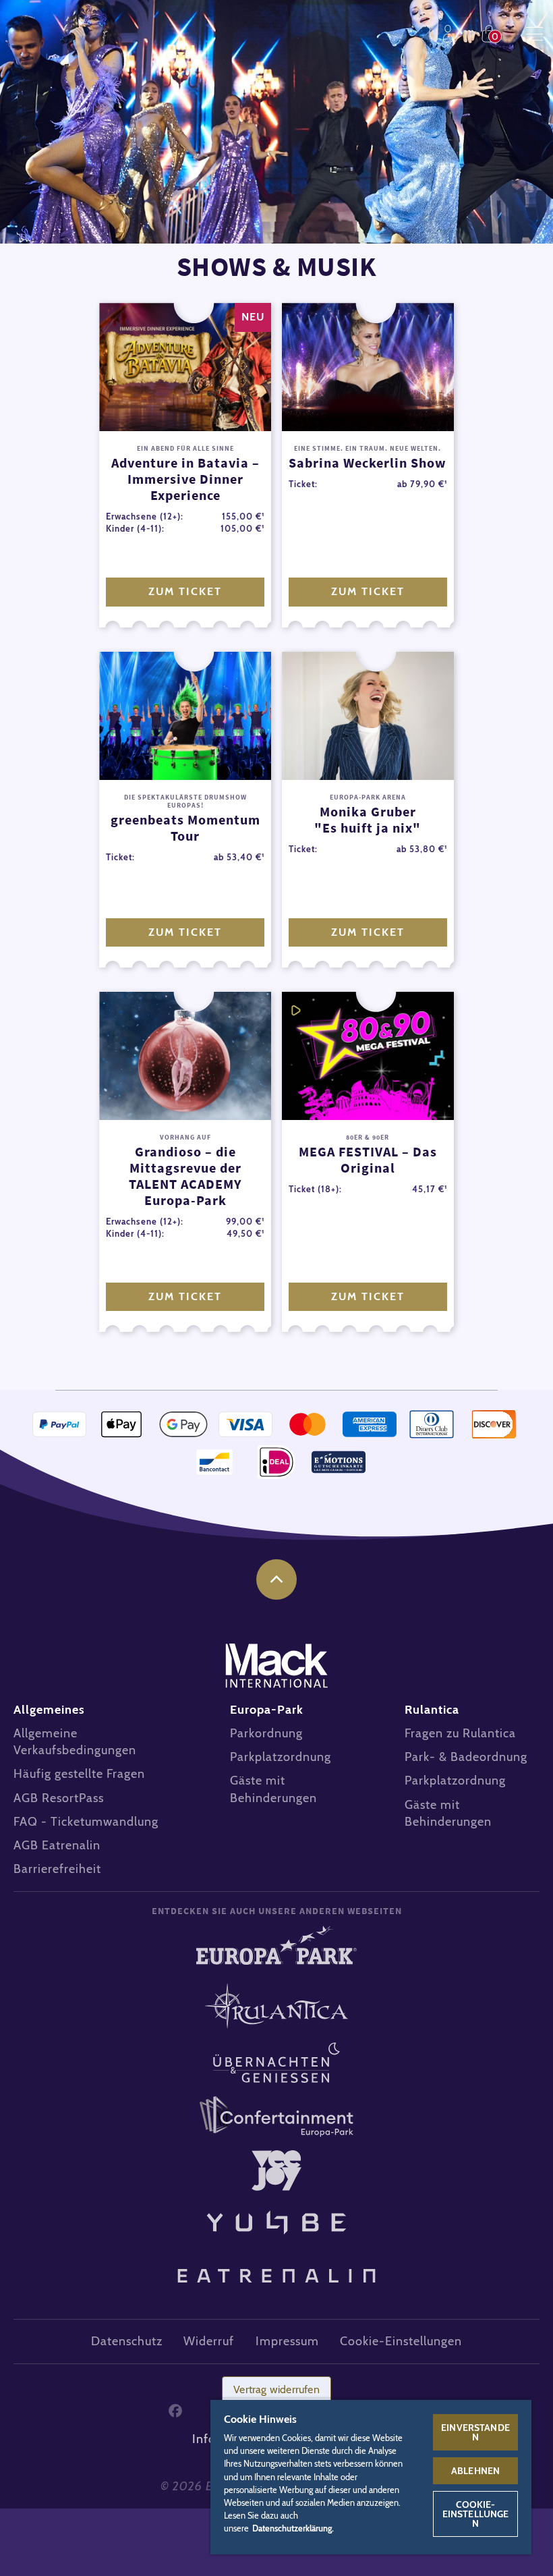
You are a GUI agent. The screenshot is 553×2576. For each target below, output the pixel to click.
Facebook (175, 2411)
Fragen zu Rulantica (460, 1733)
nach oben (276, 1579)
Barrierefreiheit (57, 1869)
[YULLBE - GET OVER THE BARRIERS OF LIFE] (276, 2218)
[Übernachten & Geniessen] (276, 2063)
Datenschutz (127, 2341)
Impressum (287, 2341)
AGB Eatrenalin (57, 1845)
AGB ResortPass (59, 1798)
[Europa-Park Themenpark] (276, 1950)
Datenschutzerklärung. (293, 2528)
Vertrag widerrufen (276, 2389)
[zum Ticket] (185, 367)
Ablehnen (475, 2471)
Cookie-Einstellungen (476, 2514)
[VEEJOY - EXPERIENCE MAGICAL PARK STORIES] (276, 2171)
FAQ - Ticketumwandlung (86, 1822)
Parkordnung (266, 1733)
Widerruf (209, 2341)
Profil (451, 34)
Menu (534, 34)
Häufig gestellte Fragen (79, 1774)
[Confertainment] (276, 2117)
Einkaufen (492, 34)
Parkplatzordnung (281, 1757)
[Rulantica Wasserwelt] (276, 2006)
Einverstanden (475, 2432)
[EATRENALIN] (276, 2269)
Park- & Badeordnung (466, 1757)
